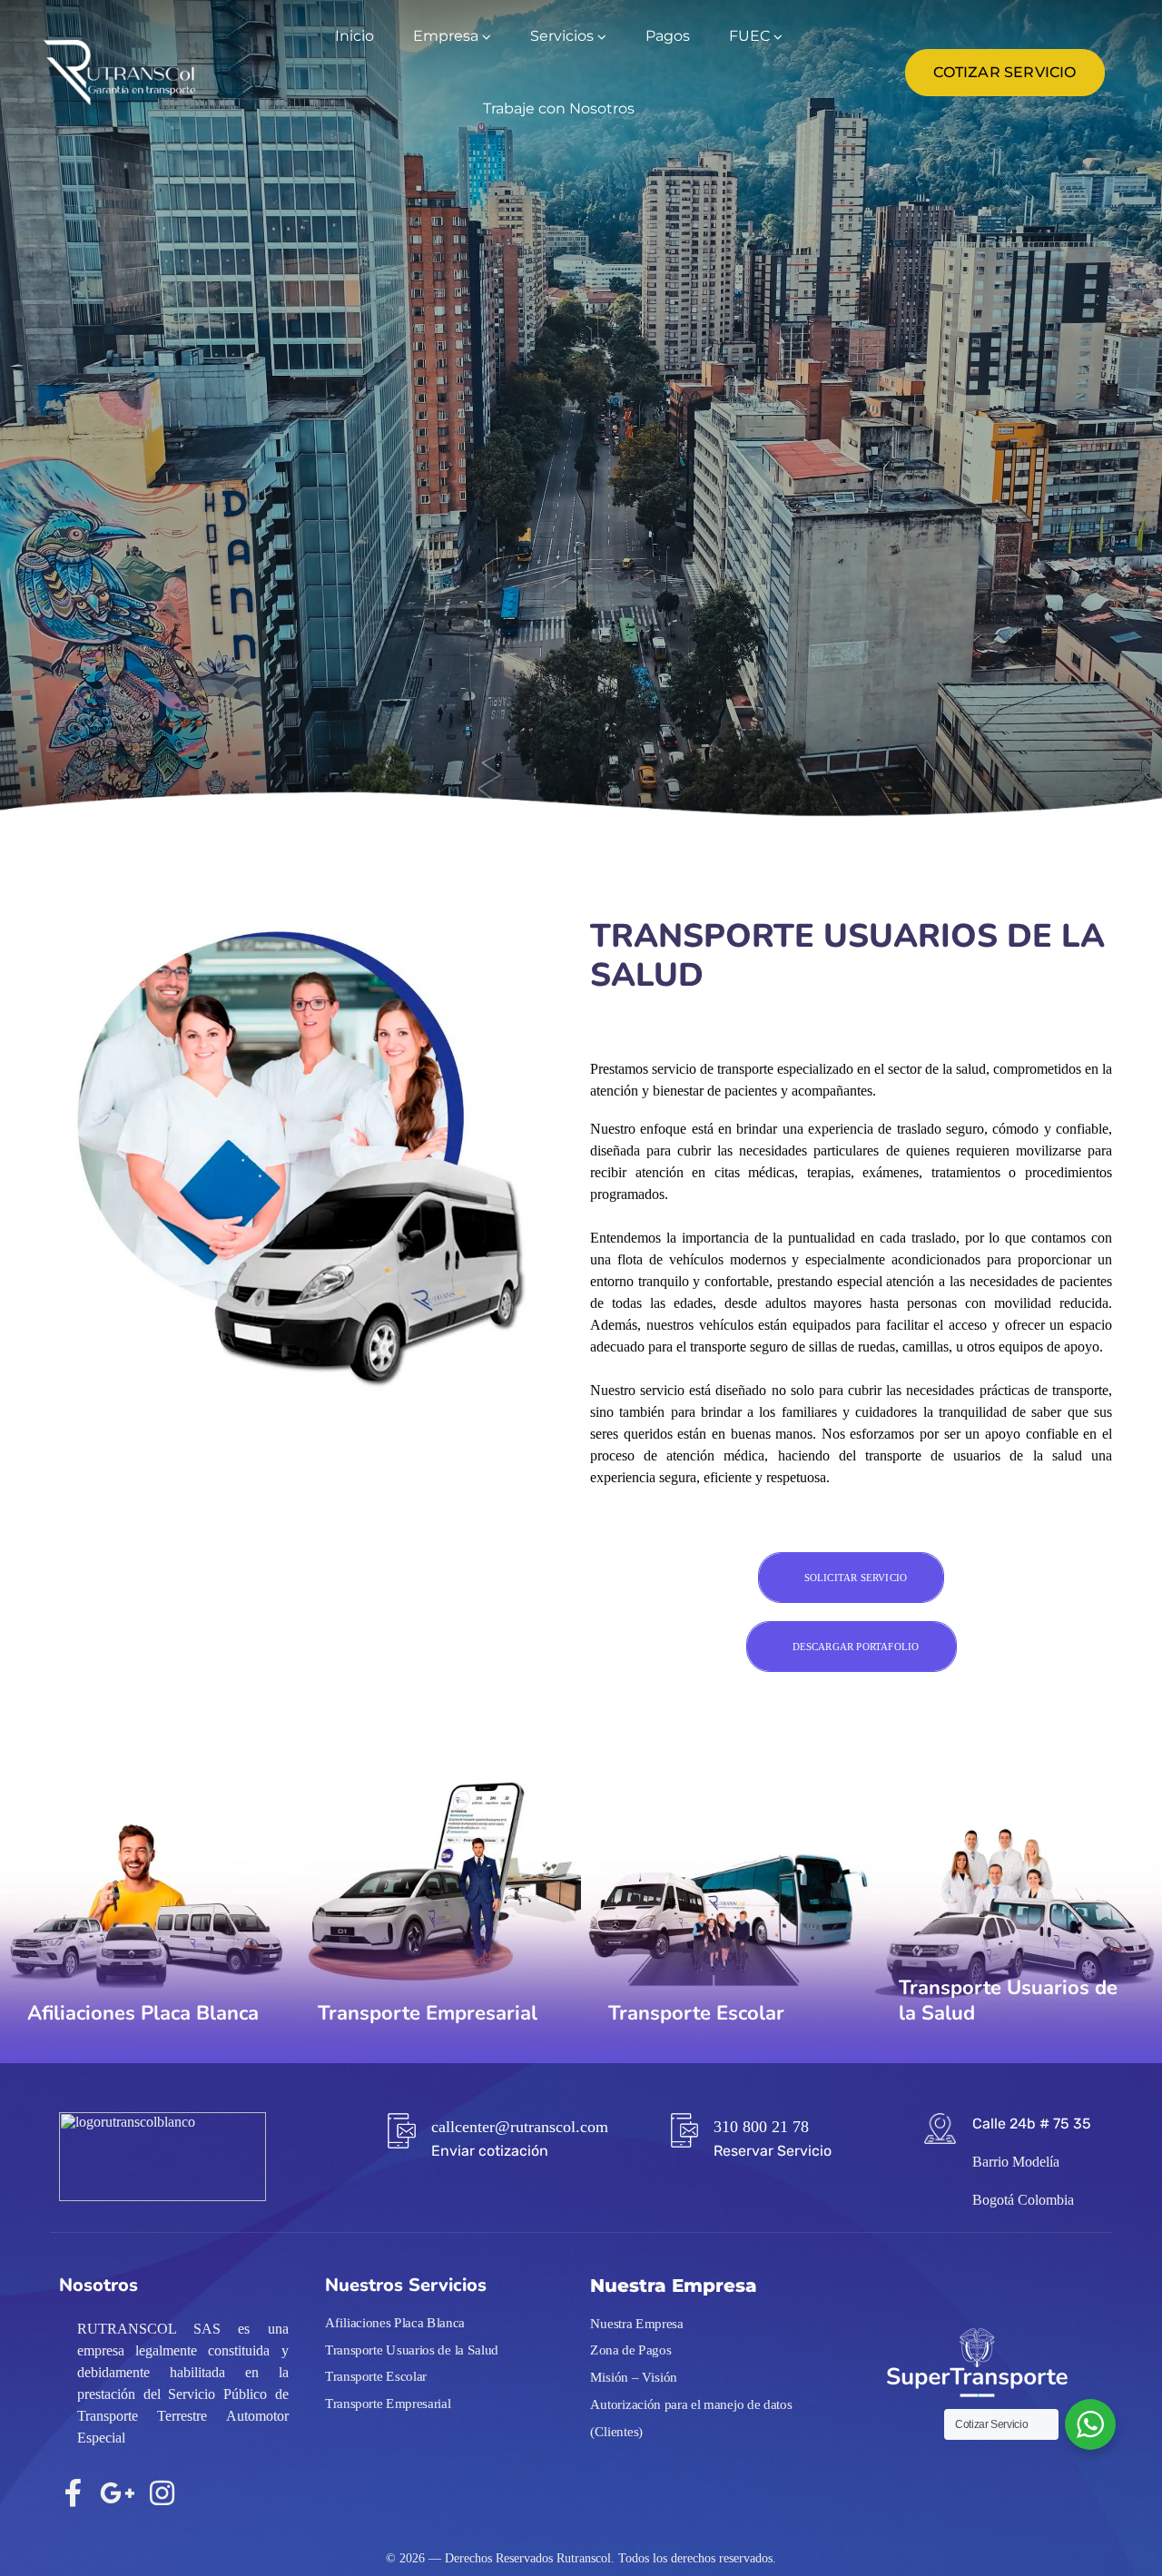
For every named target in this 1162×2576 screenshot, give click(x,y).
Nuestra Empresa (637, 2323)
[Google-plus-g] (118, 2493)
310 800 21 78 (761, 2127)
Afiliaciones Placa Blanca (395, 2323)
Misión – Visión (634, 2377)
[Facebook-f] (73, 2493)
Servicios (562, 36)
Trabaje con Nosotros (559, 108)
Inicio (355, 36)
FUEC (749, 36)
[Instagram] (162, 2493)
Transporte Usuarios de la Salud (412, 2349)
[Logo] (120, 73)
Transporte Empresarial (388, 2403)
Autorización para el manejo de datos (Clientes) (691, 2417)
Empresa (446, 36)
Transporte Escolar (376, 2376)
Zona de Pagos (630, 2350)
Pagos (668, 36)
